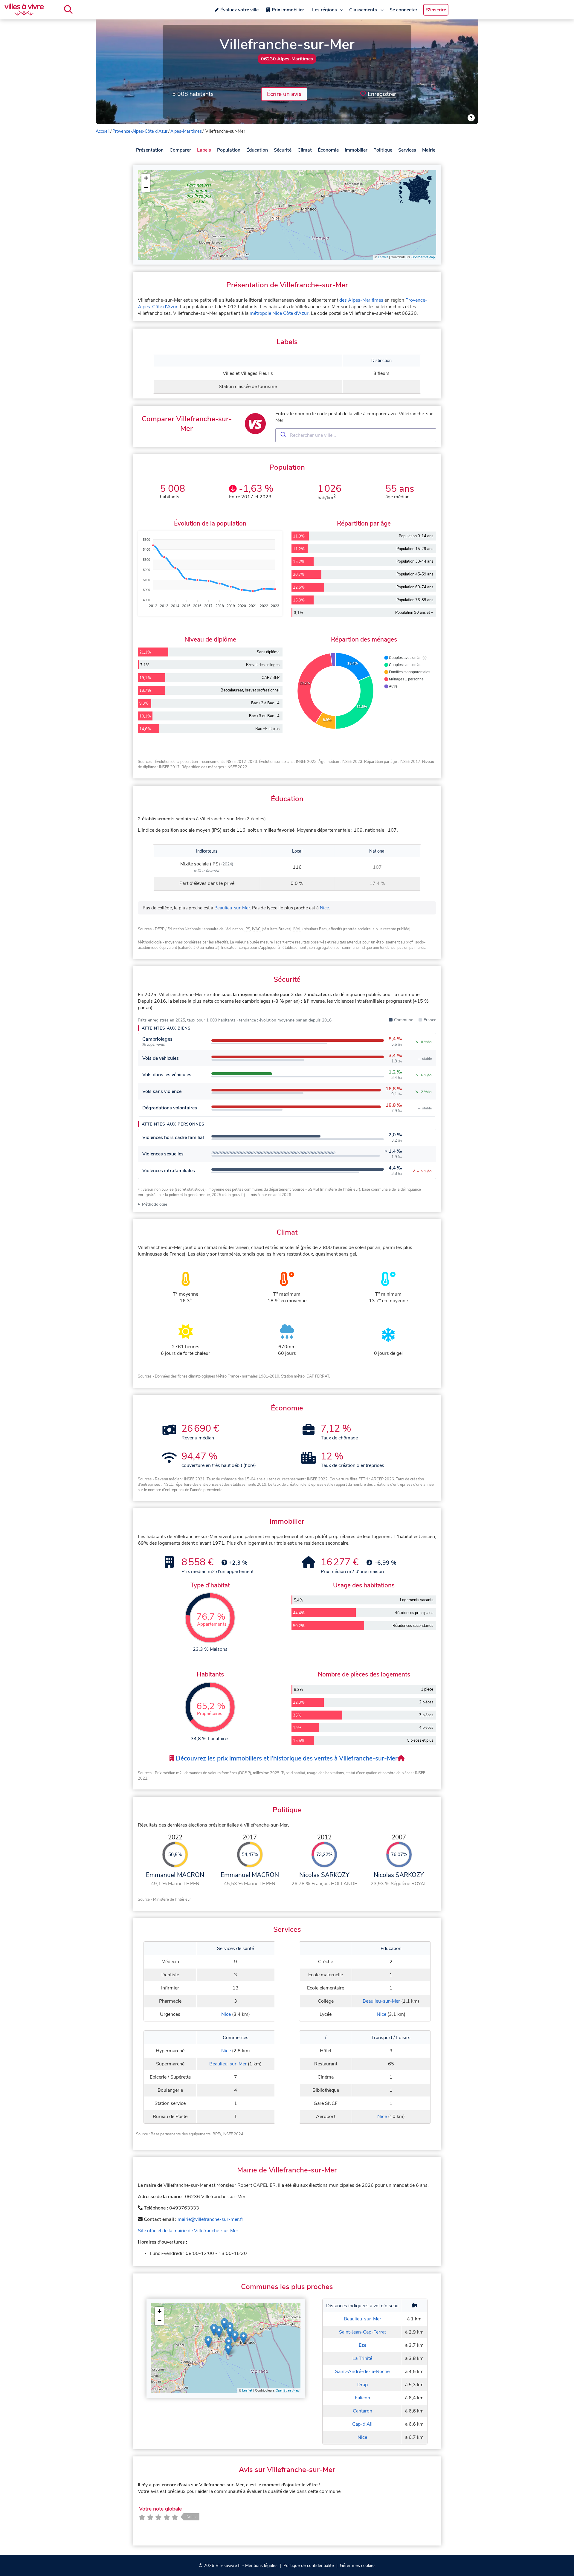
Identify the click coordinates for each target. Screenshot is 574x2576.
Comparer (180, 150)
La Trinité (362, 2358)
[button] (146, 178)
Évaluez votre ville (239, 10)
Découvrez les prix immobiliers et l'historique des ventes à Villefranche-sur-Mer (286, 1758)
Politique (383, 150)
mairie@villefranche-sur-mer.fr (210, 2219)
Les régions (325, 10)
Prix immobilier (288, 10)
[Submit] (283, 435)
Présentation (150, 150)
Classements (363, 10)
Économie (328, 150)
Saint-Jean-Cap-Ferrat (362, 2332)
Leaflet (383, 257)
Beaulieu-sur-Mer (232, 908)
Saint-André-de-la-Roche (362, 2372)
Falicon (362, 2398)
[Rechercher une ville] (68, 10)
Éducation (257, 150)
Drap (362, 2385)
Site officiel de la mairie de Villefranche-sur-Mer (188, 2231)
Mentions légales (261, 2566)
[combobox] (356, 435)
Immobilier (356, 150)
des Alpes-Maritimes (361, 300)
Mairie (429, 150)
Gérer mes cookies (358, 2566)
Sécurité (283, 150)
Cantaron (362, 2411)
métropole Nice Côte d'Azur (279, 313)
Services (407, 150)
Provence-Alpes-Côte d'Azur (140, 131)
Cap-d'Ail (362, 2424)
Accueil (103, 131)
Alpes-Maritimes (186, 131)
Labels (204, 150)
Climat (305, 150)
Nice (324, 908)
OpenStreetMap (423, 257)
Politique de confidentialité (309, 2566)
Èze (362, 2345)
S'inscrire (436, 10)
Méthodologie (155, 1204)
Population (229, 150)
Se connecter (403, 10)
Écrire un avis (284, 94)
